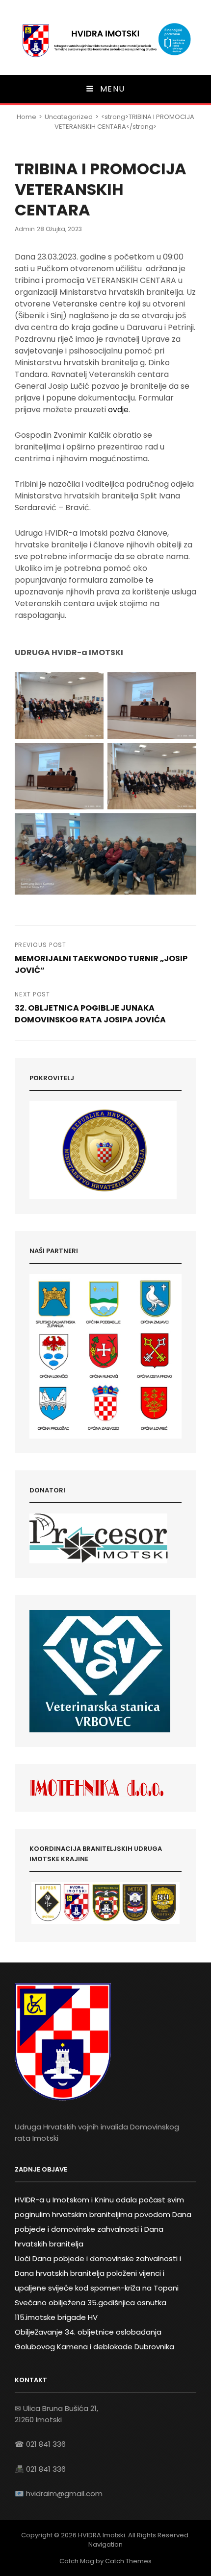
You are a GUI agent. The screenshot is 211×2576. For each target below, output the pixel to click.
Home (26, 117)
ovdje (118, 410)
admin (25, 229)
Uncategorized (69, 117)
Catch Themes (128, 2561)
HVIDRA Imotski (102, 2535)
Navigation (105, 2544)
